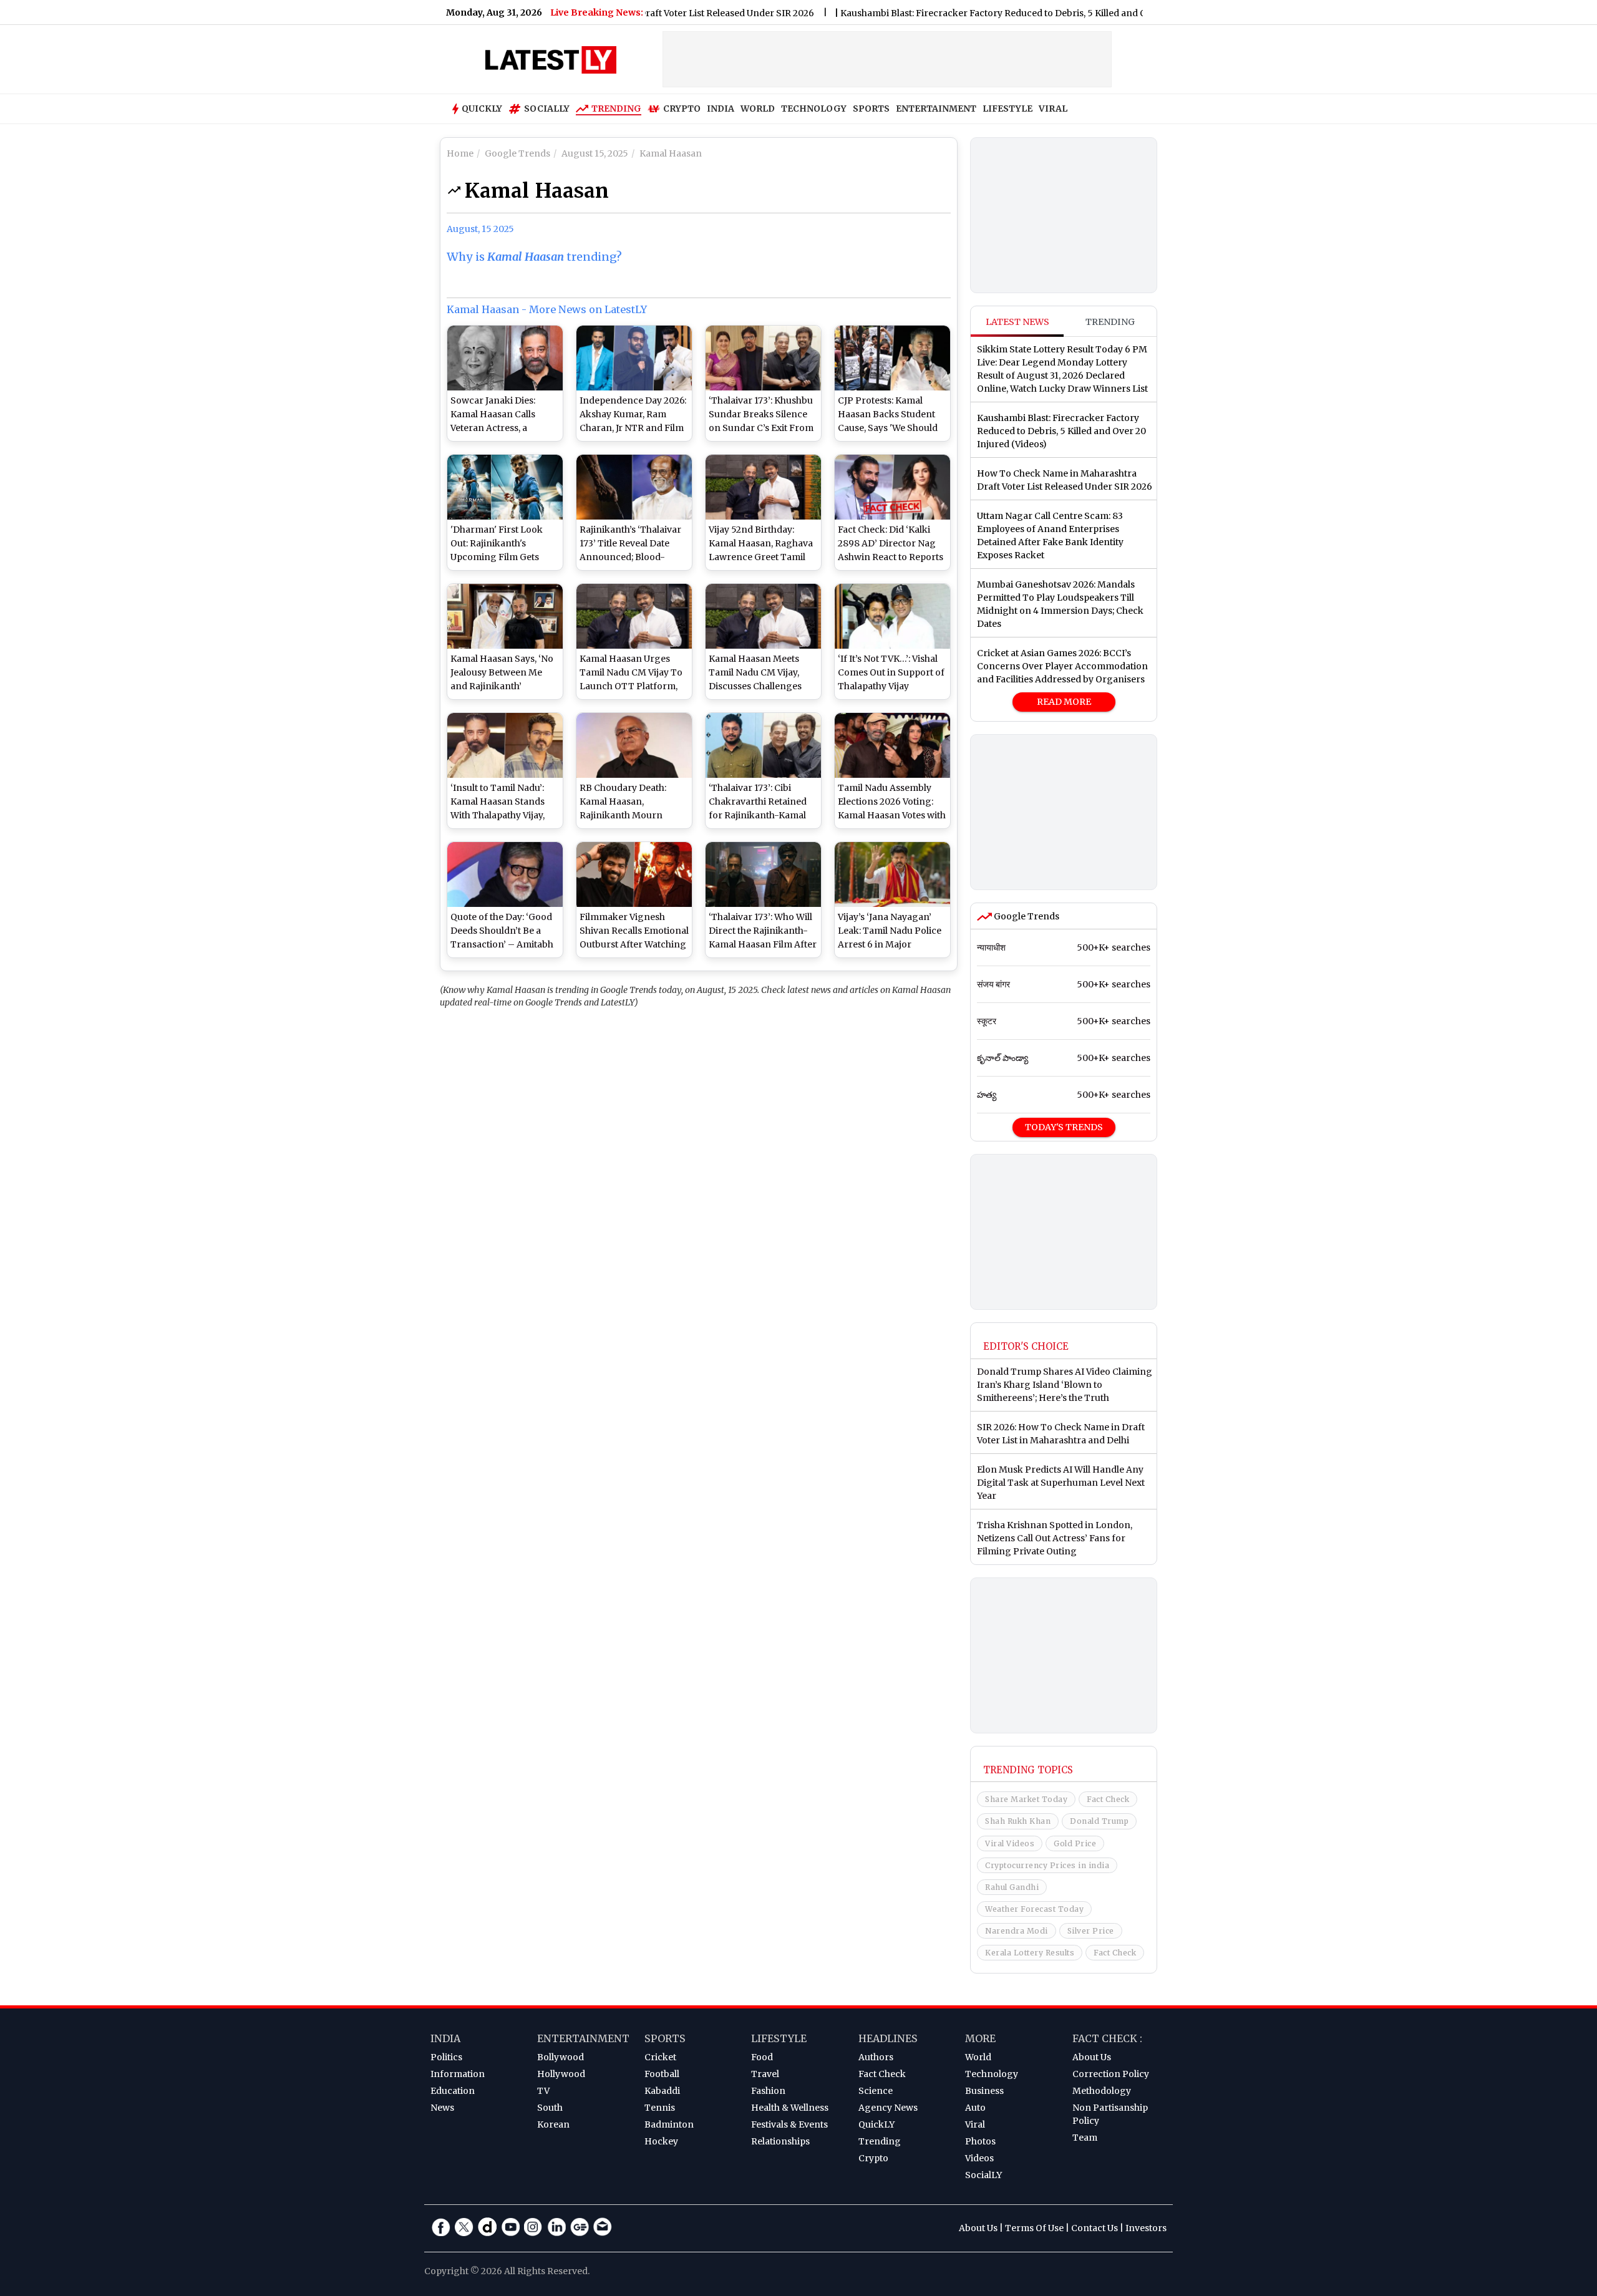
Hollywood (561, 2074)
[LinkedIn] (556, 2227)
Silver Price (1091, 1931)
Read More (1064, 702)
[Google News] (580, 2227)
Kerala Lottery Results (1030, 1953)
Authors (876, 2057)
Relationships (780, 2141)
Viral (975, 2124)
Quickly (482, 109)
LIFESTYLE (1007, 109)
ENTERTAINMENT (936, 109)
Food (762, 2057)
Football (662, 2074)
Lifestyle (779, 2038)
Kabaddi (662, 2091)
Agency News (888, 2108)
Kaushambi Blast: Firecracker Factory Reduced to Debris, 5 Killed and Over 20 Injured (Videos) (984, 13)
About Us (1092, 2057)
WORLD (758, 109)
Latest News (1017, 322)
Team (1085, 2138)
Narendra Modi (1017, 1931)
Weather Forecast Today (1034, 1909)
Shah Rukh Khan (1018, 1821)
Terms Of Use (1034, 2228)
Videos (979, 2158)
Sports (665, 2038)
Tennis (660, 2108)
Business (984, 2091)
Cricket (660, 2057)
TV (543, 2091)
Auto (975, 2108)
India (445, 2038)
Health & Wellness (790, 2108)
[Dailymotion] (487, 2227)
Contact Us (1095, 2228)
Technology (992, 2074)
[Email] (603, 2227)
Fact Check (1108, 1799)
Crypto (682, 109)
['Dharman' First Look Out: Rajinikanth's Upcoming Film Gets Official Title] (505, 487)
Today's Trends (1064, 1127)
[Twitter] (464, 2227)
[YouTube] (510, 2227)
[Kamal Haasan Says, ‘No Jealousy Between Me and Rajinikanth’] (505, 616)
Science (876, 2091)
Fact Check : (1107, 2038)
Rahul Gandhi (1012, 1887)
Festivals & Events (789, 2124)
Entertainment (583, 2038)
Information (458, 2074)
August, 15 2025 (480, 229)
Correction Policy (1111, 2074)
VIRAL (1053, 109)
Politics (446, 2057)
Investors (1146, 2228)
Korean (553, 2124)
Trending (616, 109)
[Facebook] (441, 2227)
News (442, 2108)
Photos (980, 2141)
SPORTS (871, 109)
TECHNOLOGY (814, 109)
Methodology (1102, 2091)
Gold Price (1075, 1843)
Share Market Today (1026, 1799)
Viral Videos (1010, 1843)
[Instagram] (533, 2227)
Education (453, 2091)
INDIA (721, 109)
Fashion (768, 2091)
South (550, 2108)
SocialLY (983, 2175)
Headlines (888, 2038)
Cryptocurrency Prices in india (1047, 1865)
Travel (765, 2074)
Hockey (661, 2141)
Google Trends (1026, 916)
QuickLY (876, 2124)
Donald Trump (1099, 1821)
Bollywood (561, 2057)
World (978, 2057)
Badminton (669, 2124)
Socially (547, 109)
